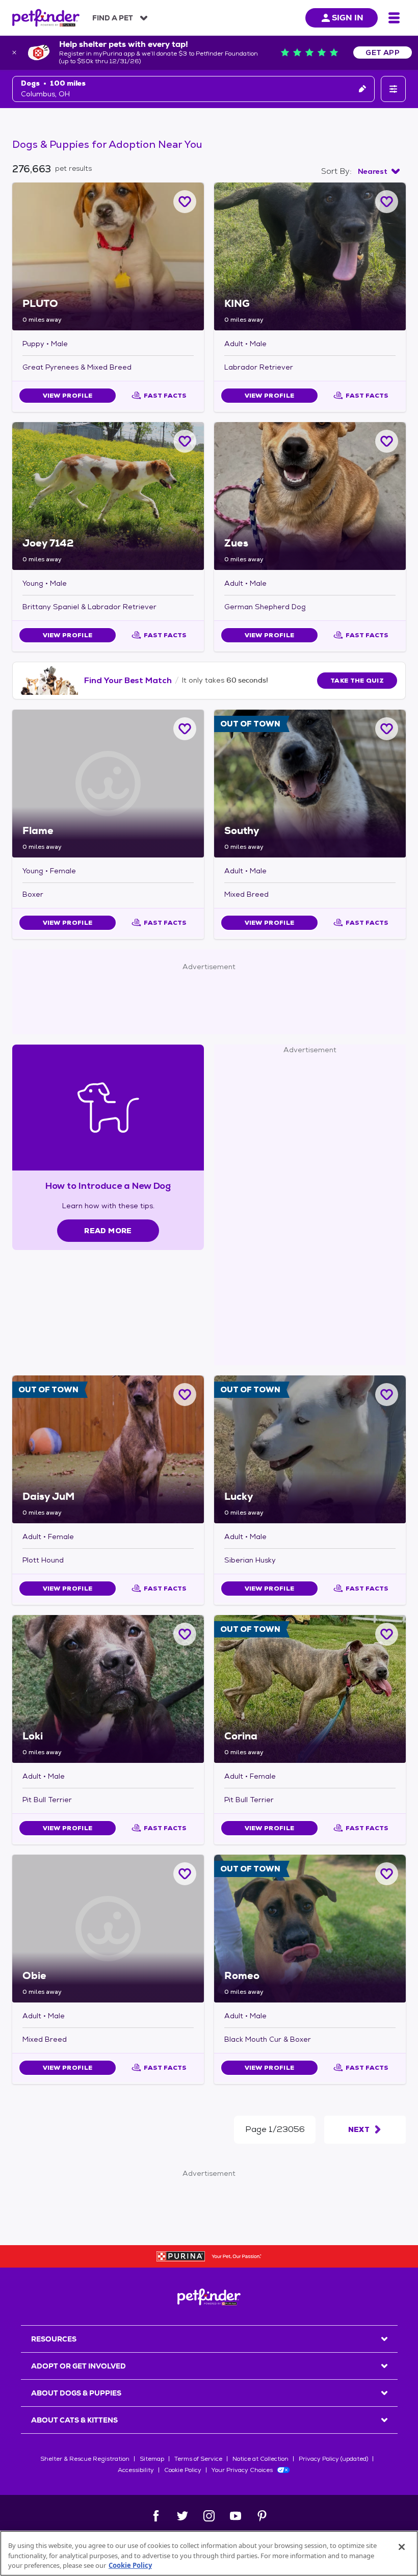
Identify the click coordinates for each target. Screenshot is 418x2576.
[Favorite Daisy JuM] (185, 1395)
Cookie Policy (183, 2470)
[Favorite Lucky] (387, 1395)
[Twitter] (182, 2516)
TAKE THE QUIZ (357, 681)
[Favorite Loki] (185, 1634)
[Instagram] (209, 2516)
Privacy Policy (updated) (333, 2459)
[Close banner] (14, 53)
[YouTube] (236, 2516)
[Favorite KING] (387, 202)
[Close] (402, 2547)
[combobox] (379, 171)
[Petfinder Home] (46, 18)
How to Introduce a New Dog (108, 1186)
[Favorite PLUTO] (185, 202)
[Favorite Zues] (387, 441)
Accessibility (136, 2470)
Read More (108, 1231)
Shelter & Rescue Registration (85, 2459)
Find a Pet (113, 18)
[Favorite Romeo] (387, 1874)
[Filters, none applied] (393, 89)
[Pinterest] (262, 2516)
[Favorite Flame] (185, 729)
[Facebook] (156, 2516)
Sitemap (152, 2459)
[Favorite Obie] (185, 1874)
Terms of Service (198, 2459)
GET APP (383, 53)
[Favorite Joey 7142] (185, 441)
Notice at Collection (260, 2459)
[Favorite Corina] (387, 1634)
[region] (209, 2553)
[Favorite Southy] (387, 729)
